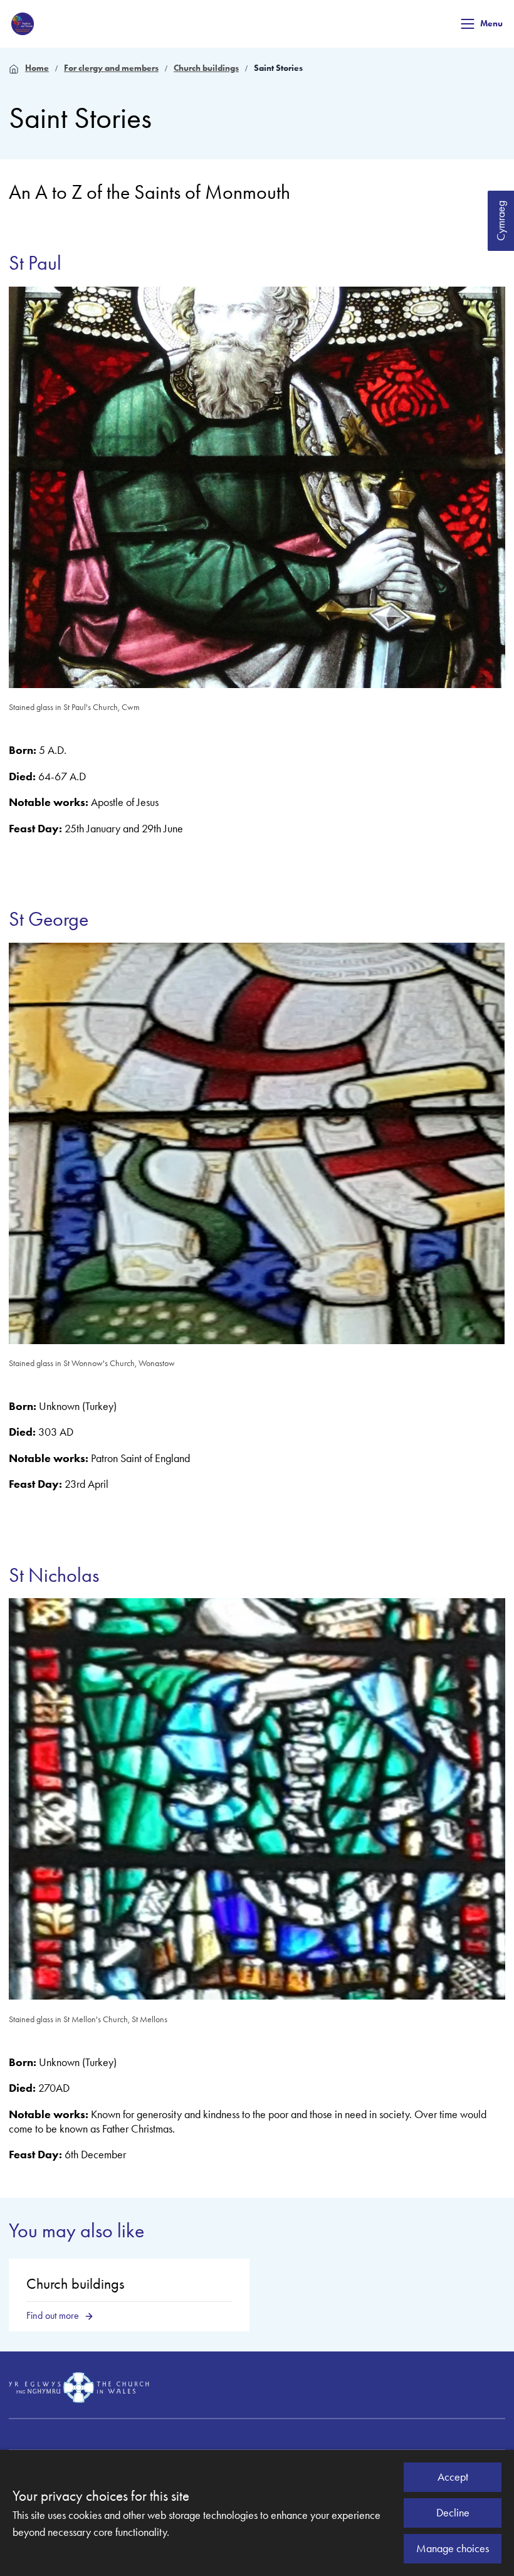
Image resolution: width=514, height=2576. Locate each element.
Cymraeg (501, 221)
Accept (453, 2477)
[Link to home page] (23, 24)
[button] (468, 24)
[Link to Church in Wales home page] (79, 2387)
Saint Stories (278, 68)
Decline (453, 2513)
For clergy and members (111, 68)
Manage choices (453, 2548)
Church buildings (206, 68)
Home (37, 68)
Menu (491, 24)
